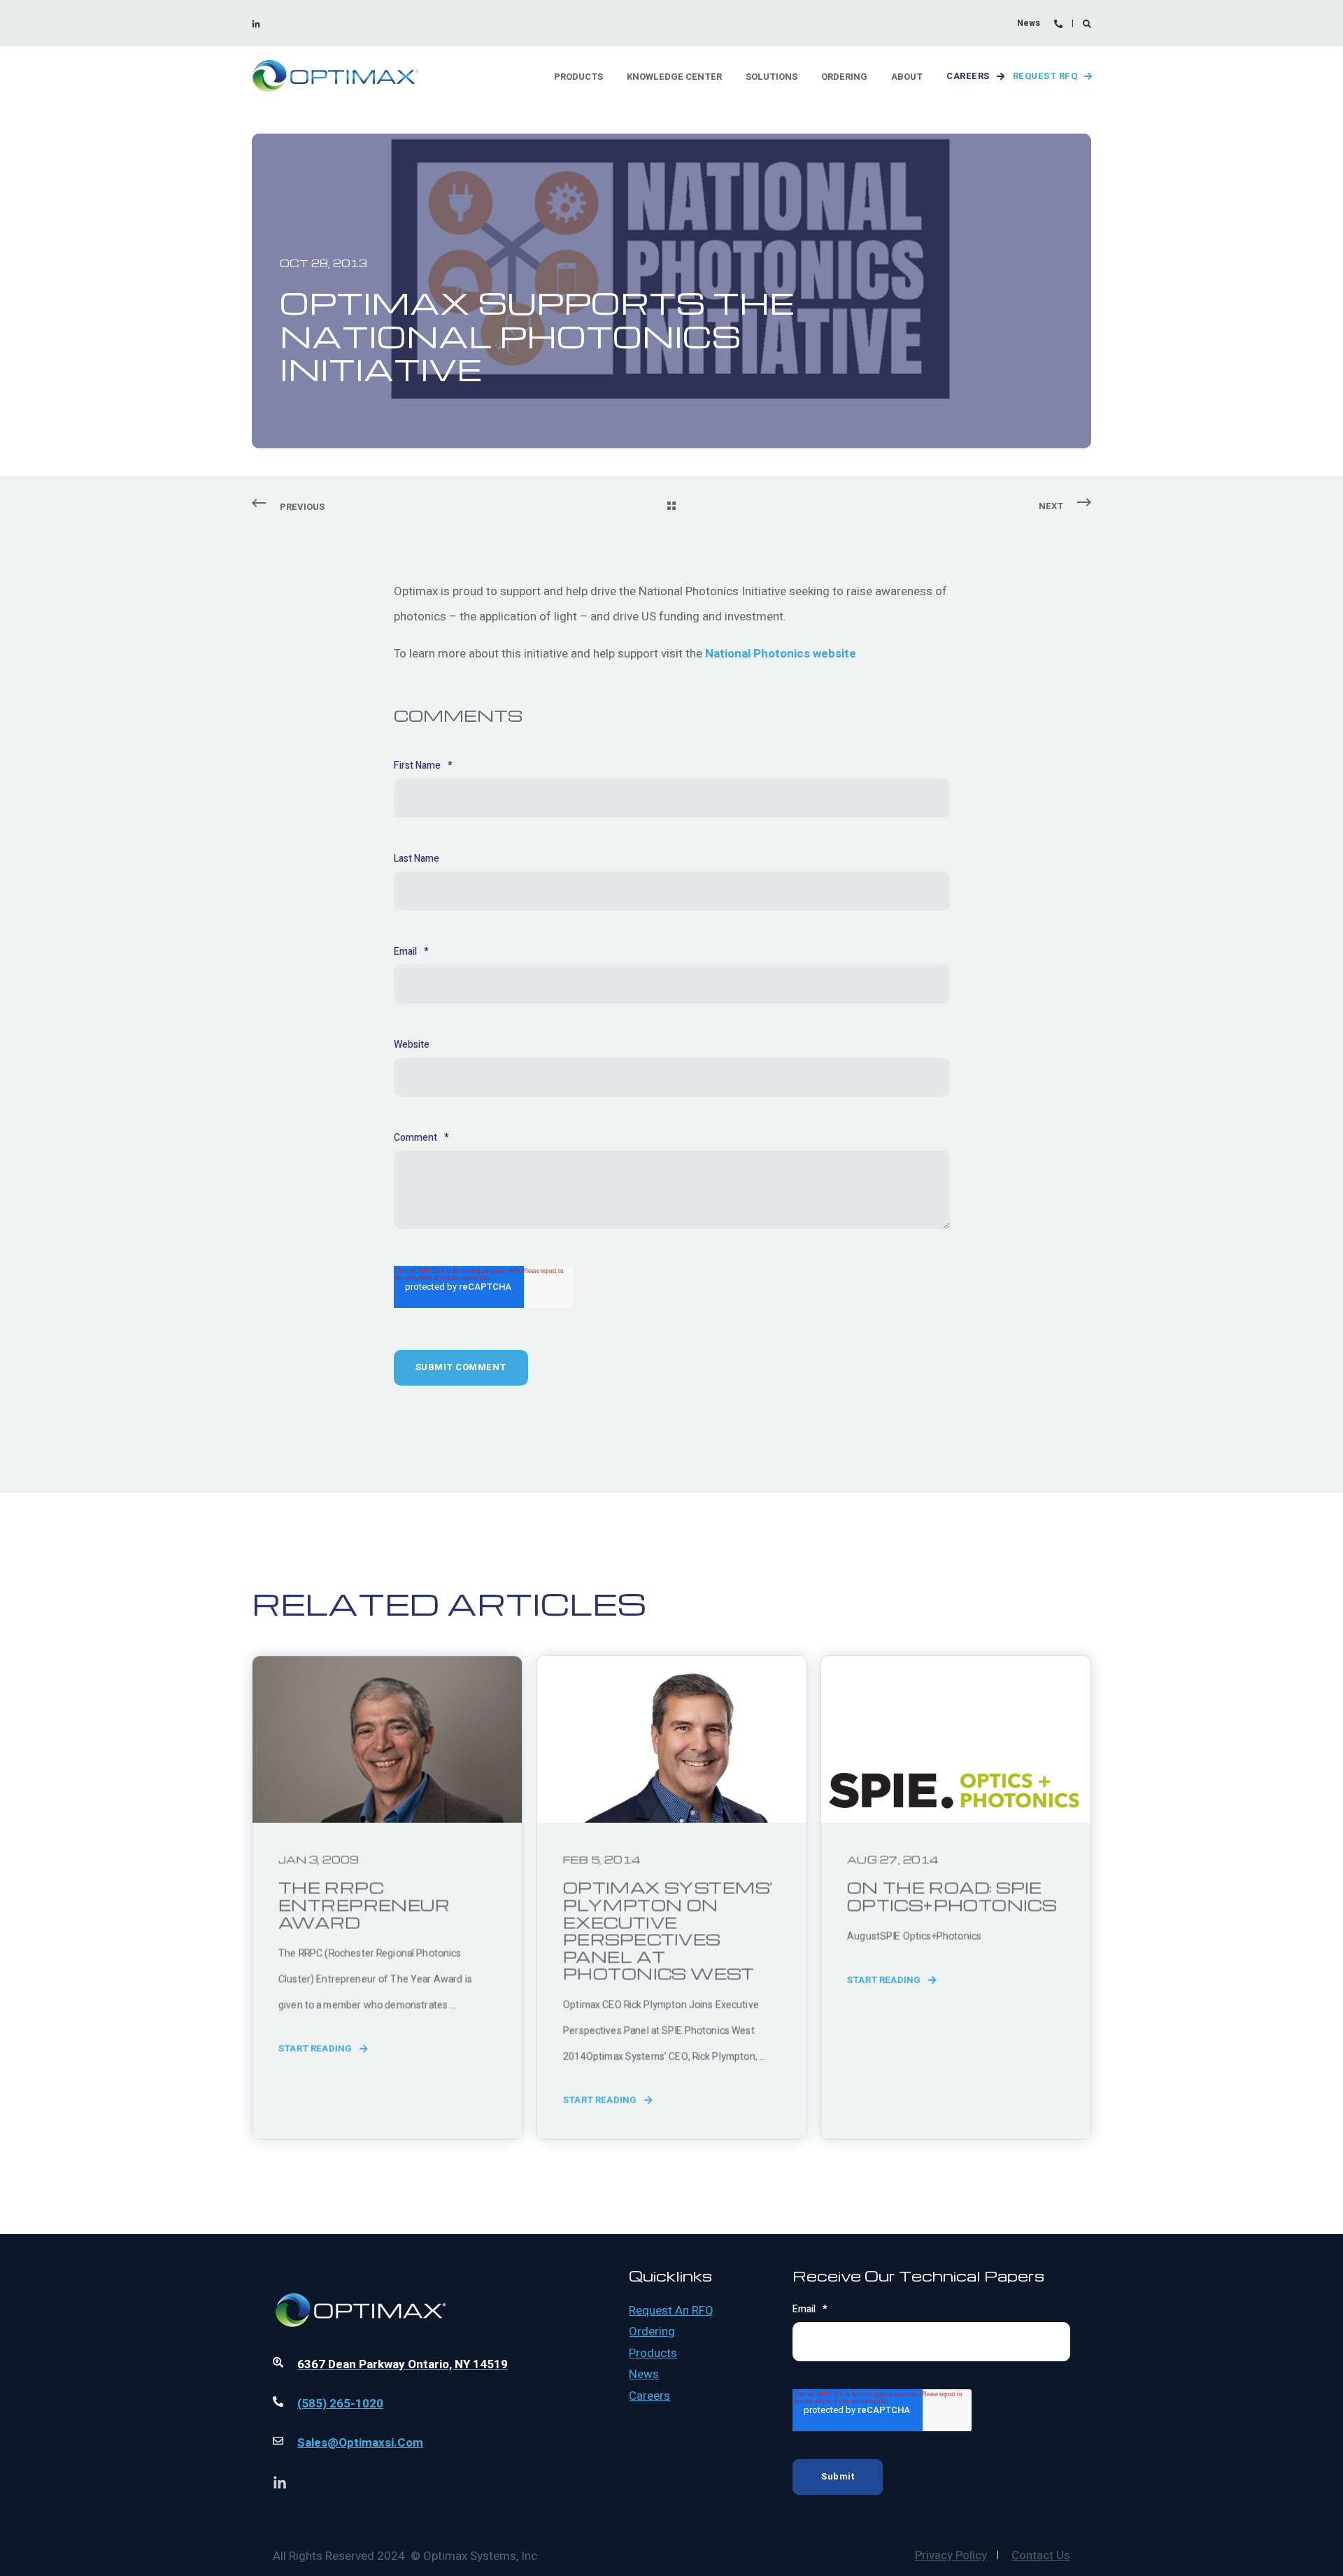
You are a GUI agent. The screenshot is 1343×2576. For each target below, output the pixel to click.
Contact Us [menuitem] (1041, 2555)
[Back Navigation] (671, 507)
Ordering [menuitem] (844, 76)
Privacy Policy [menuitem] (951, 2555)
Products (653, 2354)
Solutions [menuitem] (772, 76)
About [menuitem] (907, 76)
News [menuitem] (1029, 23)
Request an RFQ (671, 2311)
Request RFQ (1045, 76)
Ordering (652, 2332)
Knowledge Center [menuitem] (674, 76)
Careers (968, 76)
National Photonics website (782, 654)
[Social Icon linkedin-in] (256, 24)
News (644, 2375)
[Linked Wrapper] (412, 2272)
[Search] (1087, 23)
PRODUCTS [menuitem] (578, 76)
